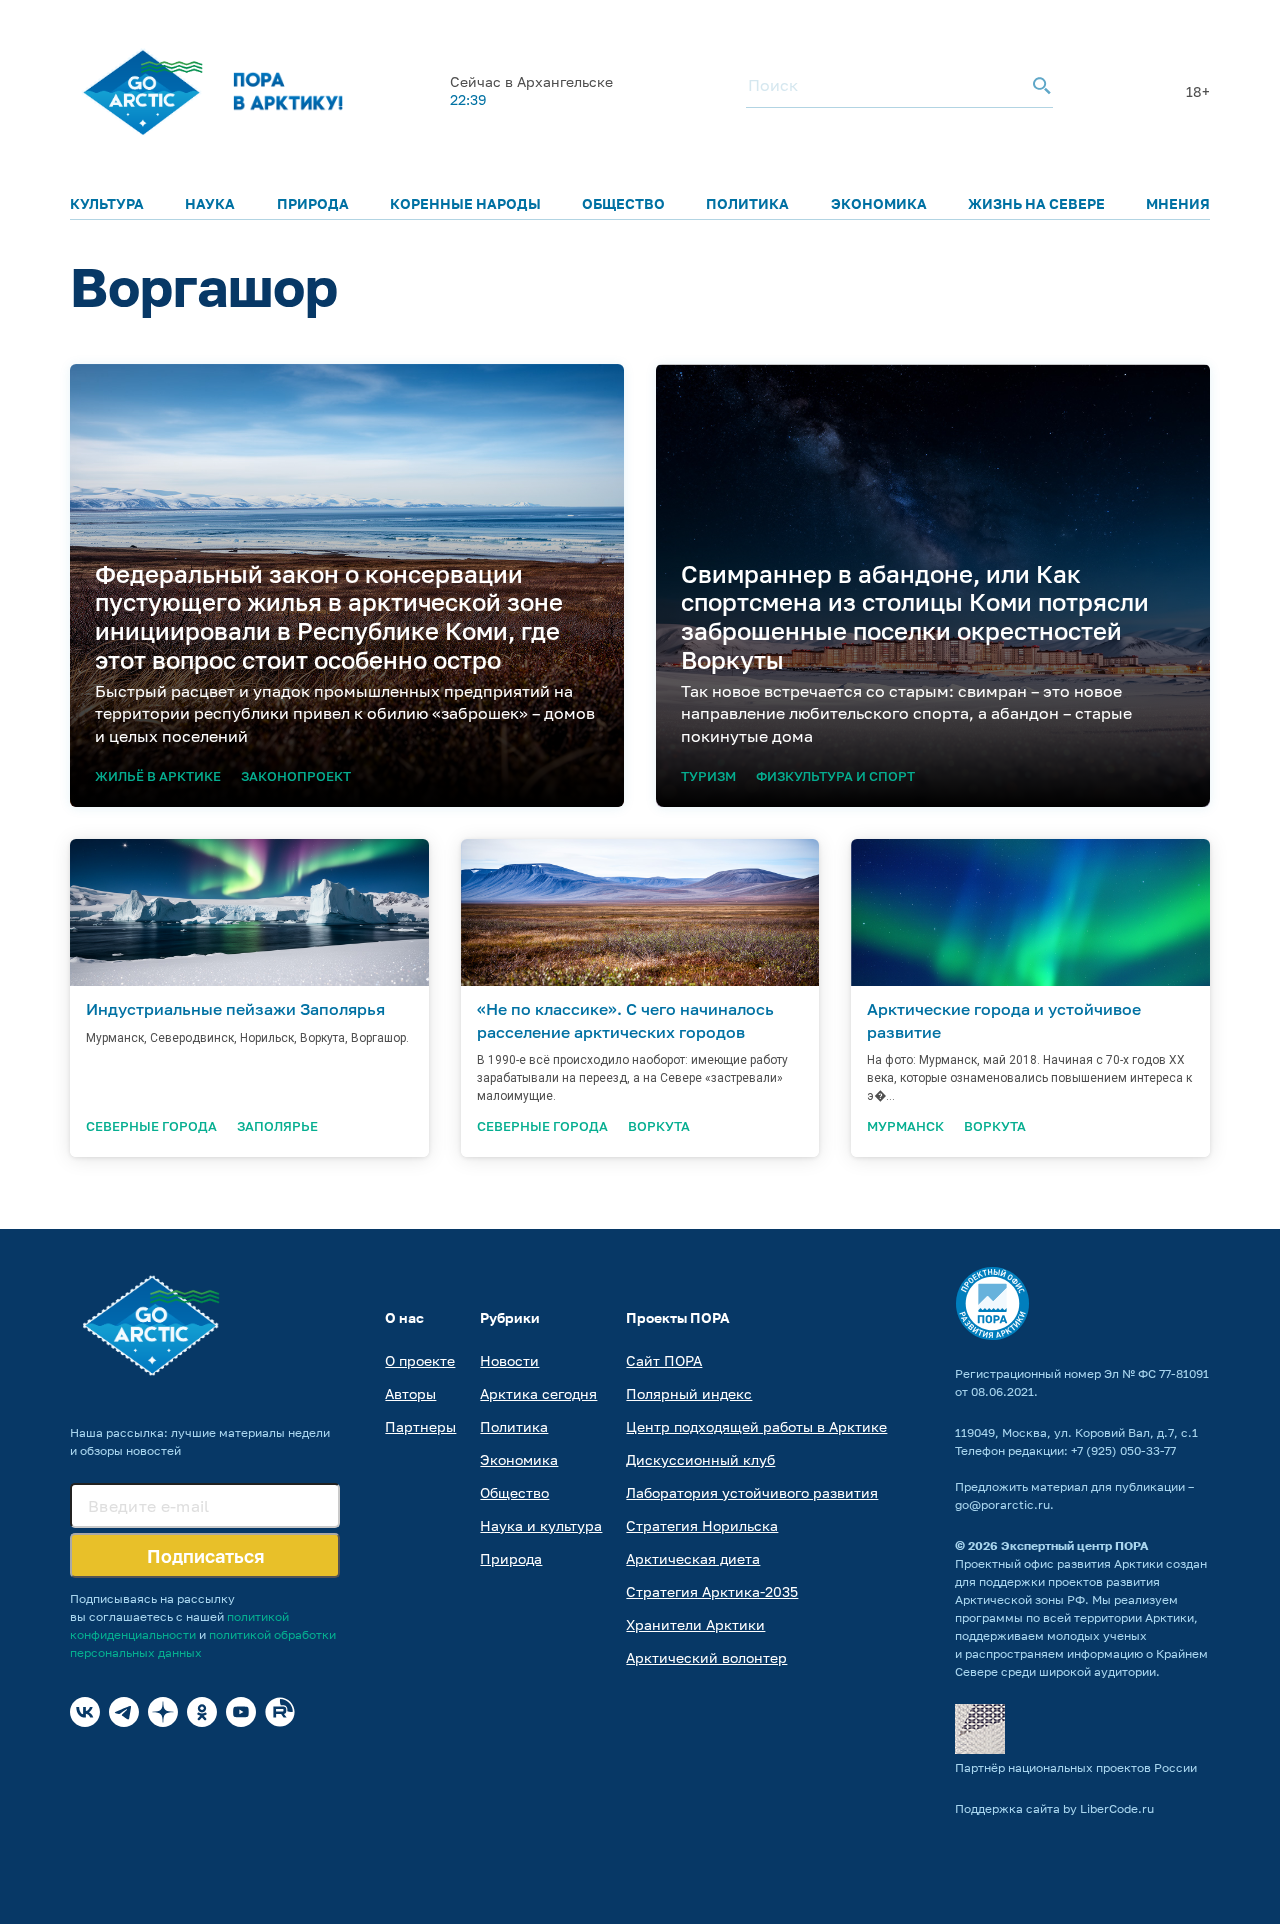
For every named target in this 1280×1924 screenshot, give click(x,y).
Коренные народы (465, 203)
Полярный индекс (689, 1393)
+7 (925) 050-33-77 (1123, 1450)
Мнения (1178, 203)
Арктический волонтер (706, 1657)
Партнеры (420, 1426)
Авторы (410, 1393)
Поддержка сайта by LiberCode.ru (1054, 1808)
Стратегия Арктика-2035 (712, 1591)
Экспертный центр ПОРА (1075, 1545)
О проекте (420, 1360)
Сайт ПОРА (664, 1360)
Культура (107, 203)
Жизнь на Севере (1036, 203)
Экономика (879, 203)
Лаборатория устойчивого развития (752, 1492)
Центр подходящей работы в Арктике (756, 1426)
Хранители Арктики (695, 1624)
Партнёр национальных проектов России (1076, 1767)
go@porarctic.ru (1002, 1504)
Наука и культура (541, 1525)
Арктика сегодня (538, 1393)
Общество (623, 203)
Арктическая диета (693, 1558)
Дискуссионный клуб (700, 1459)
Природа (313, 203)
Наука (210, 203)
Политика (747, 203)
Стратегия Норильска (702, 1525)
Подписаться (205, 1556)
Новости (509, 1360)
